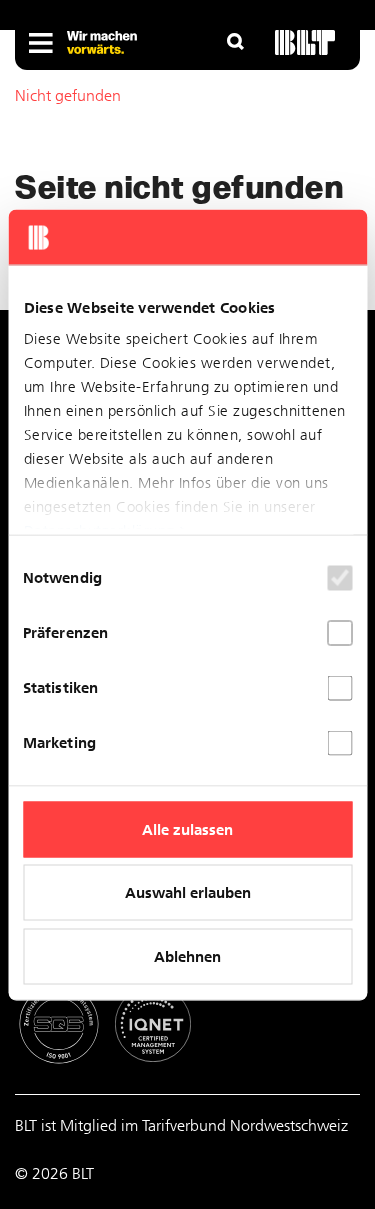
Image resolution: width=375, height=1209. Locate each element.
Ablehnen (187, 956)
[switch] (339, 632)
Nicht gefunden (68, 95)
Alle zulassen (187, 829)
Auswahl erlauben (188, 893)
